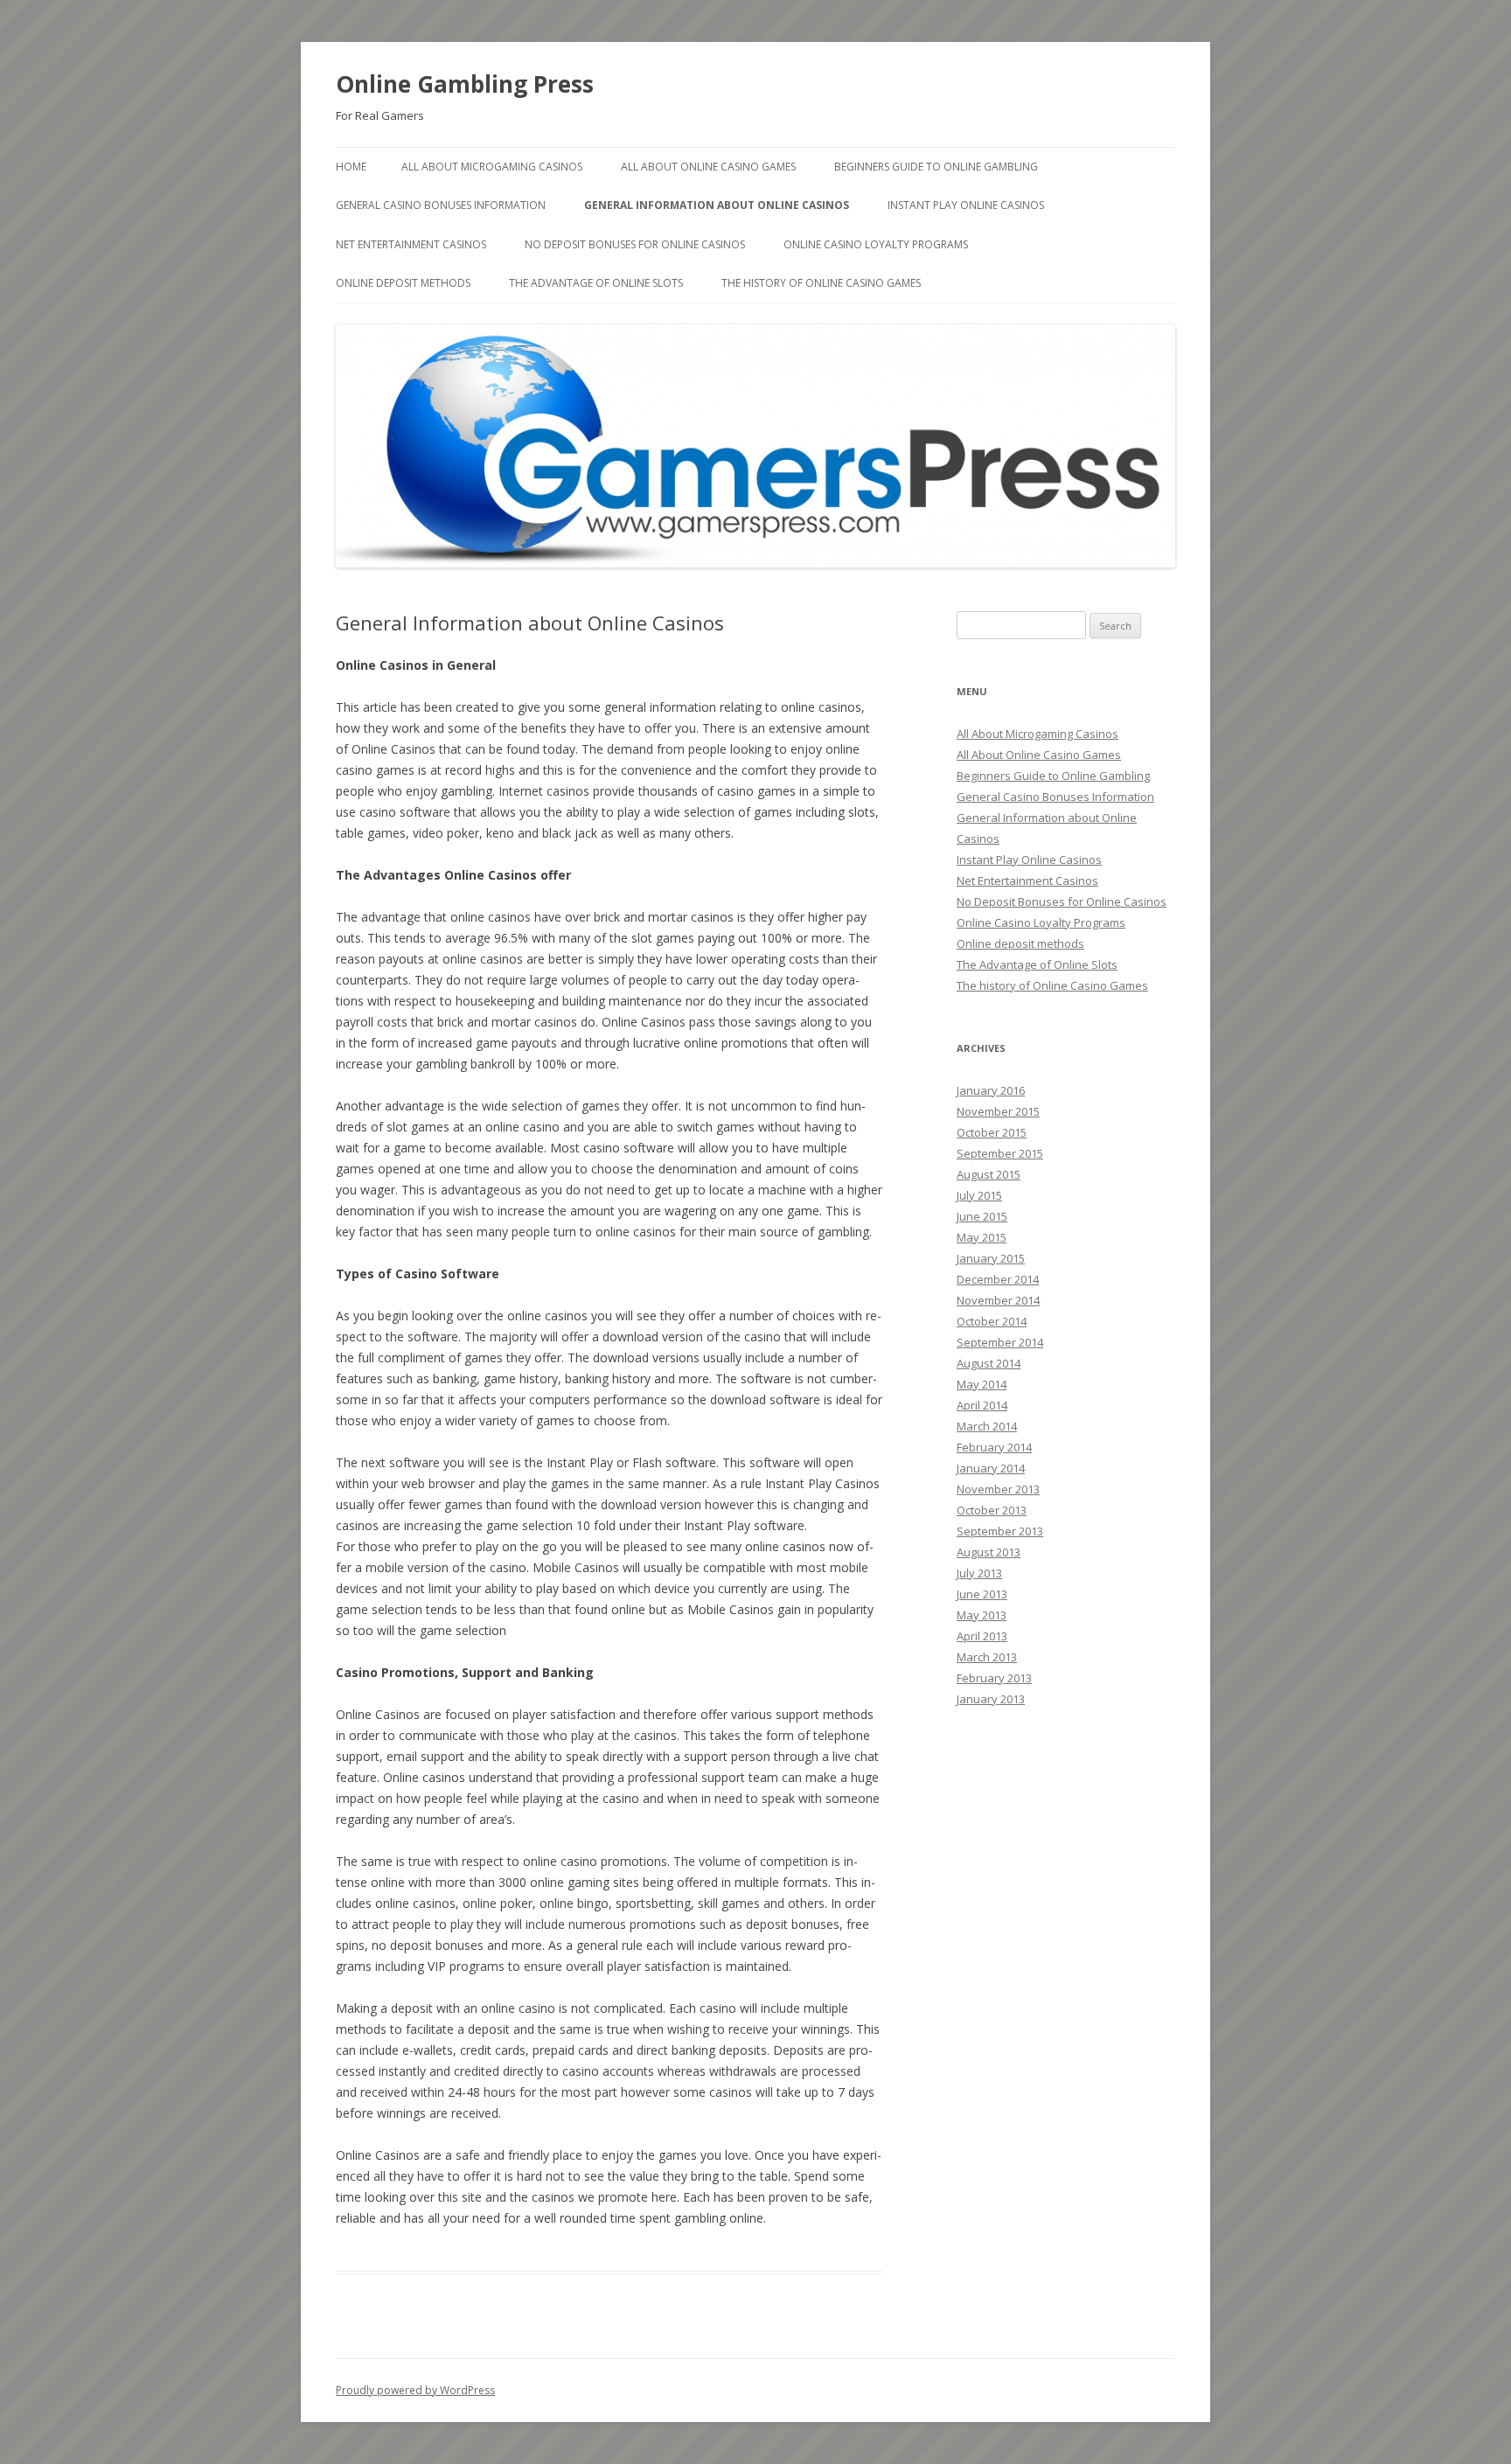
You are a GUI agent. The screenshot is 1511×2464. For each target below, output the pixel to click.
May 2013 (982, 1615)
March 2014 (987, 1426)
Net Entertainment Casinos (411, 244)
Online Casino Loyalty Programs (876, 244)
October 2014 (992, 1321)
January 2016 (991, 1090)
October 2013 (992, 1510)
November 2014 (998, 1300)
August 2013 (989, 1552)
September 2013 (1000, 1531)
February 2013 (994, 1678)
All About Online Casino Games (708, 167)
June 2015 (982, 1216)
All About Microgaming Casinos (492, 167)
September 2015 (1000, 1153)
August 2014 (989, 1363)
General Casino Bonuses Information (441, 205)
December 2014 (998, 1279)
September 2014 (1000, 1342)
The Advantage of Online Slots (596, 283)
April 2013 (982, 1636)
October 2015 (992, 1132)
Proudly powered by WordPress (415, 2390)
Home (351, 167)
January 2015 (991, 1258)
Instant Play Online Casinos (966, 205)
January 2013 (991, 1699)
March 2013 (987, 1657)
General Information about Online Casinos (717, 205)
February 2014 (994, 1447)
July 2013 (979, 1573)
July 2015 (979, 1195)
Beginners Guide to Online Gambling (936, 167)
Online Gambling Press (465, 84)
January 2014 (991, 1468)
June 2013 (982, 1594)
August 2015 (989, 1174)
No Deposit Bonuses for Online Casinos (635, 244)
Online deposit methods (403, 283)
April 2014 (982, 1405)
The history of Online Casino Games (821, 283)
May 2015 (982, 1237)
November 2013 (998, 1489)
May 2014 (982, 1384)
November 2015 (998, 1111)
